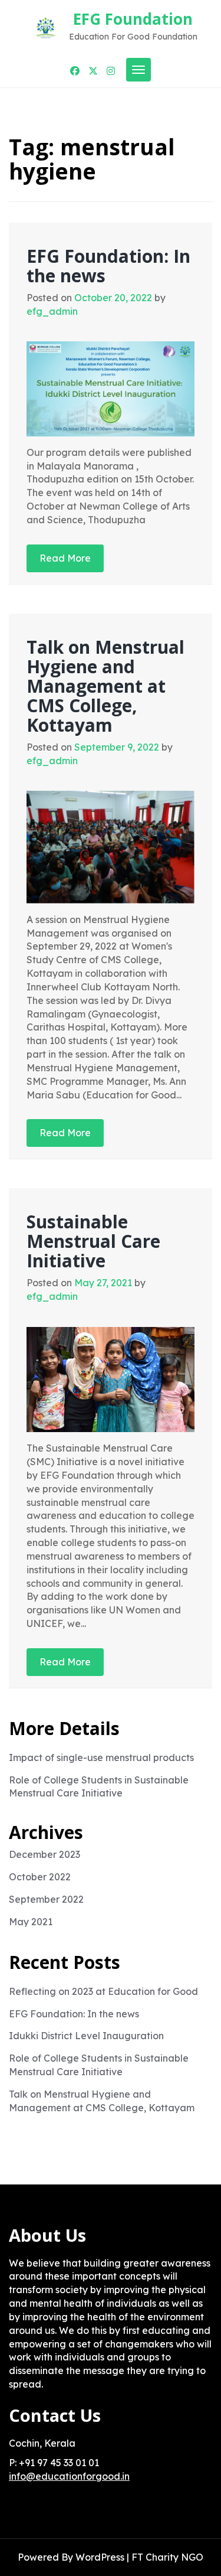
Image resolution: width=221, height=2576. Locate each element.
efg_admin (52, 311)
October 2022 (40, 1877)
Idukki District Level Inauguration (86, 2036)
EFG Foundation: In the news (108, 266)
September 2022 (46, 1899)
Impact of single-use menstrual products (101, 1757)
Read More (65, 558)
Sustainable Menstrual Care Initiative (93, 1241)
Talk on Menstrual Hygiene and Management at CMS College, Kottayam (105, 686)
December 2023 (44, 1854)
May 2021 (31, 1922)
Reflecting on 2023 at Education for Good (103, 1991)
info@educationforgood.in (69, 2476)
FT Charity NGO (167, 2557)
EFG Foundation (133, 19)
